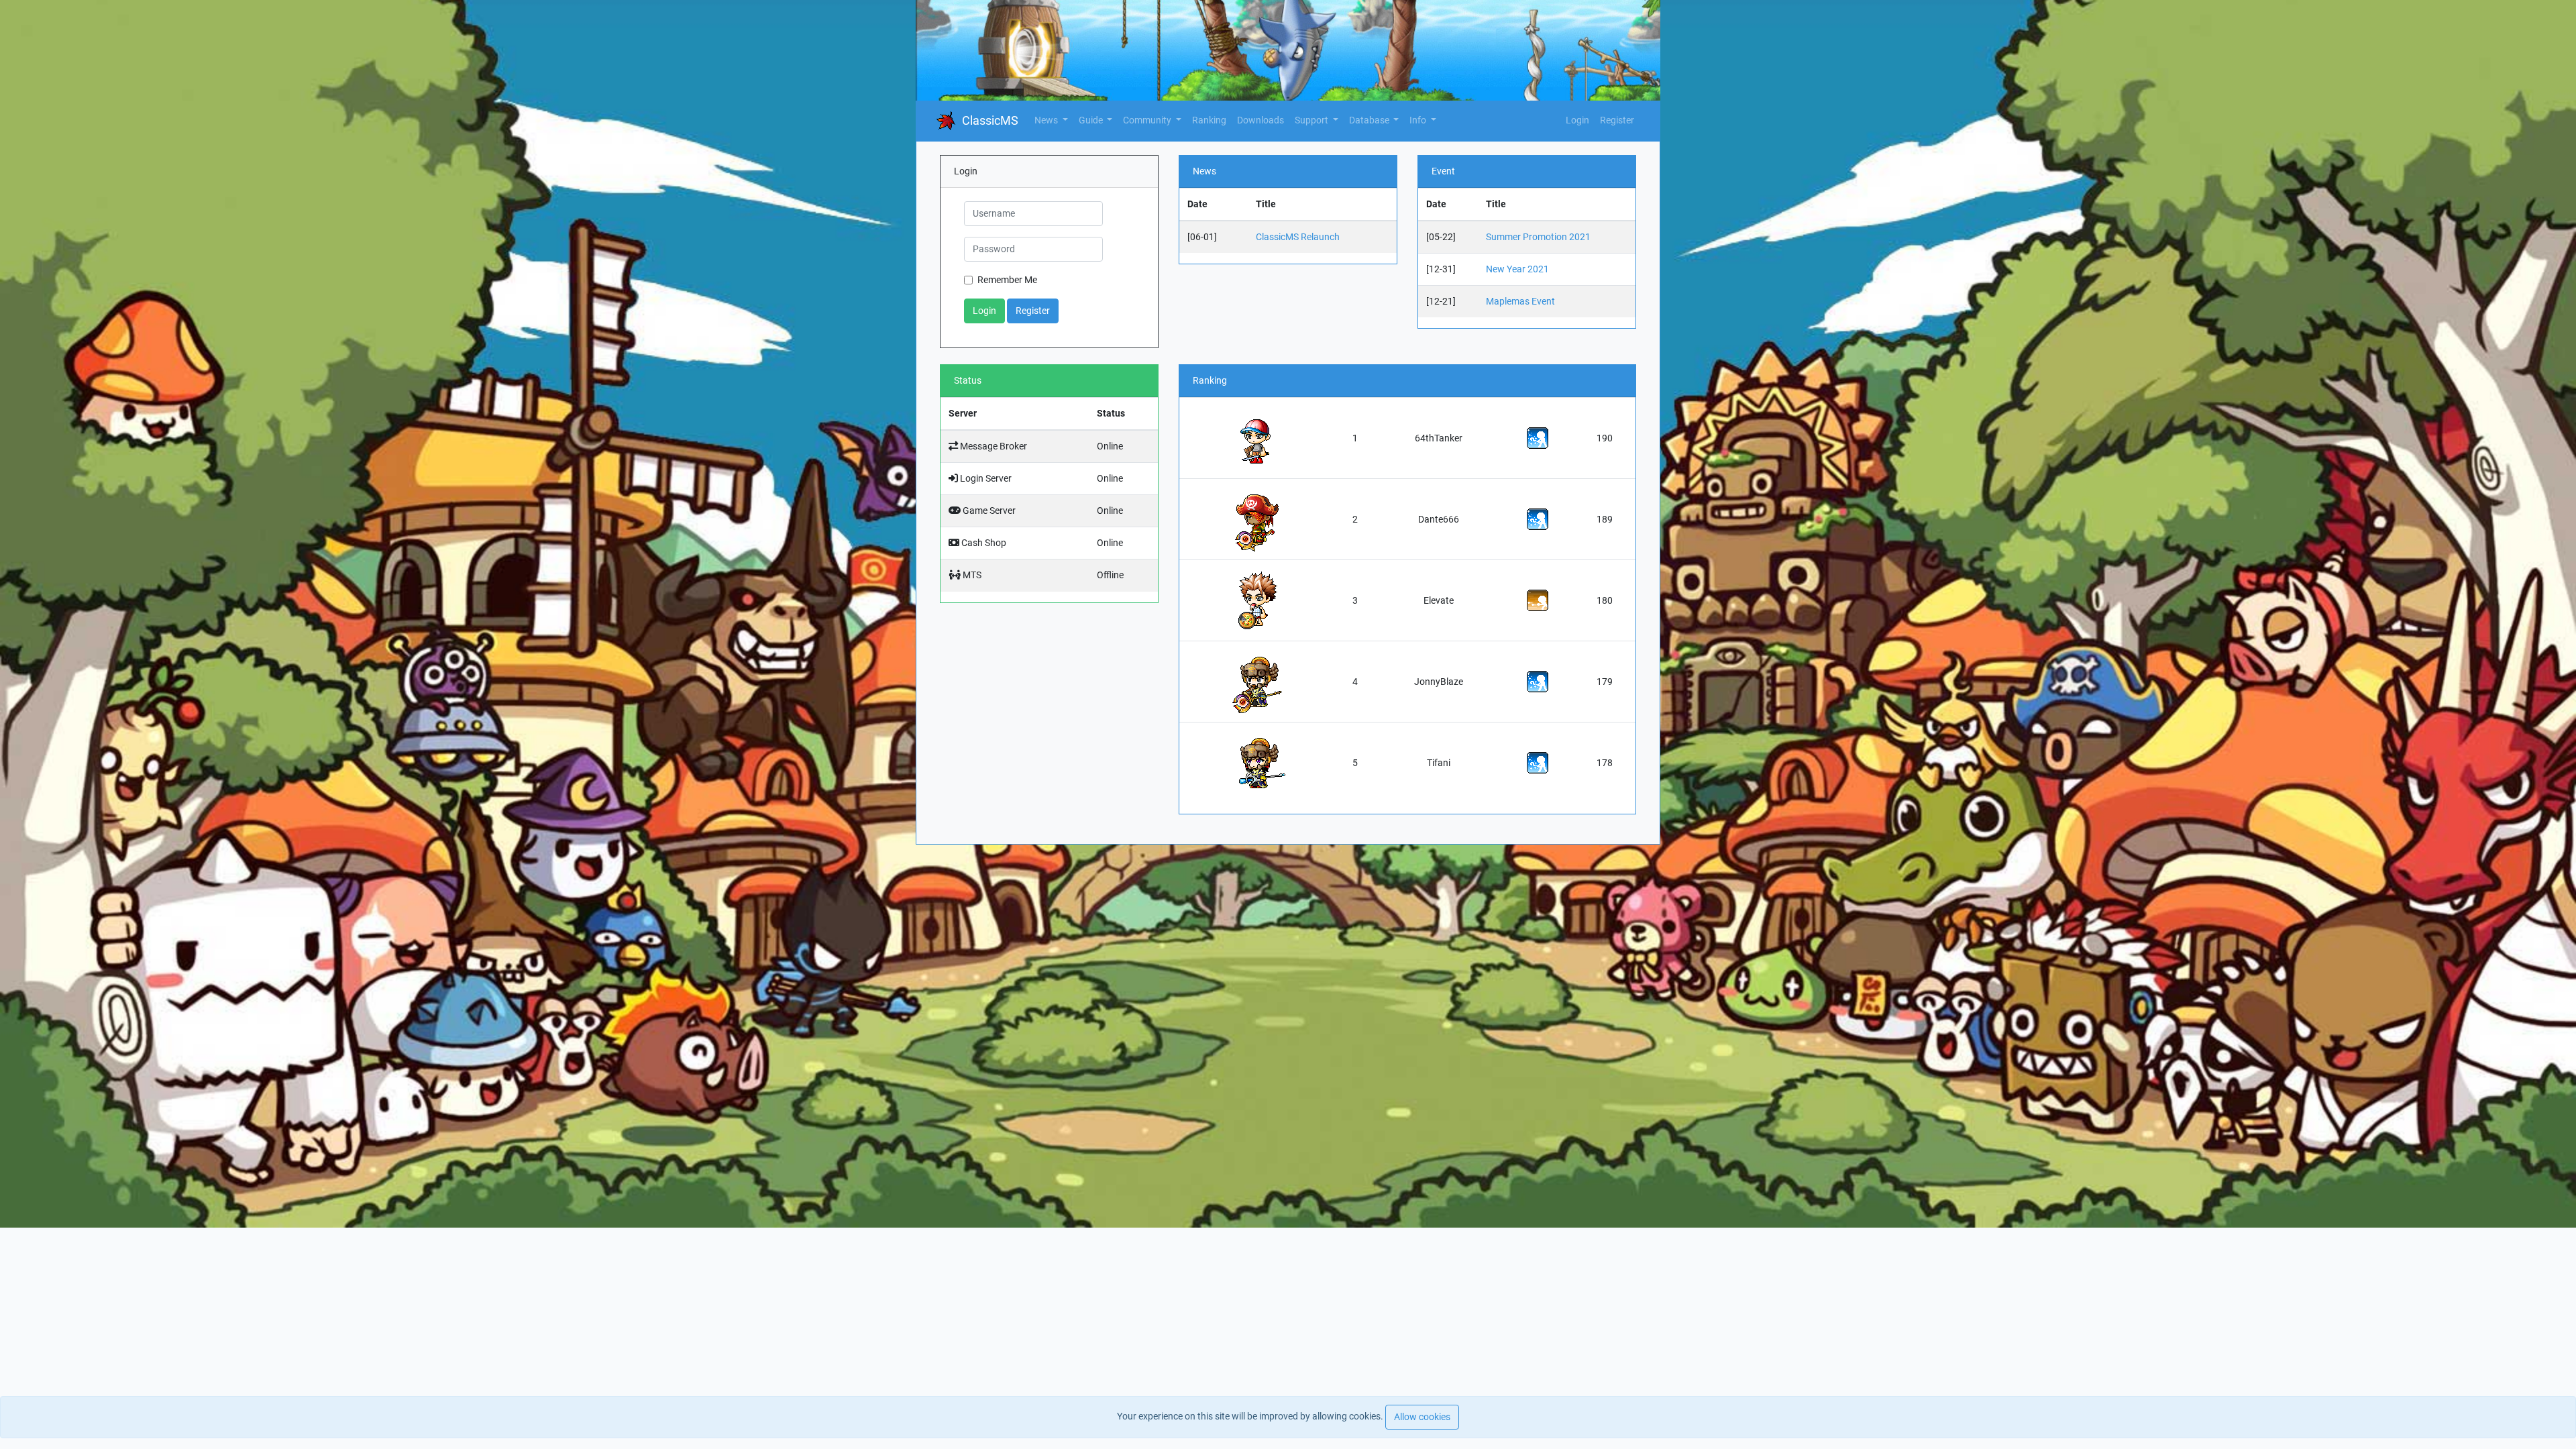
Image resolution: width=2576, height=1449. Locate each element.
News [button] (1047, 120)
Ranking (1209, 120)
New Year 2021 (1517, 269)
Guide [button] (1092, 120)
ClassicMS (989, 120)
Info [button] (1419, 120)
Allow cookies (1422, 1417)
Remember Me (1007, 280)
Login (1577, 120)
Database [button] (1370, 120)
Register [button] (1033, 311)
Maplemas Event (1520, 302)
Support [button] (1312, 120)
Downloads (1260, 120)
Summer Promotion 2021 (1538, 237)
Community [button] (1148, 120)
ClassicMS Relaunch (1298, 237)
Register (1617, 120)
